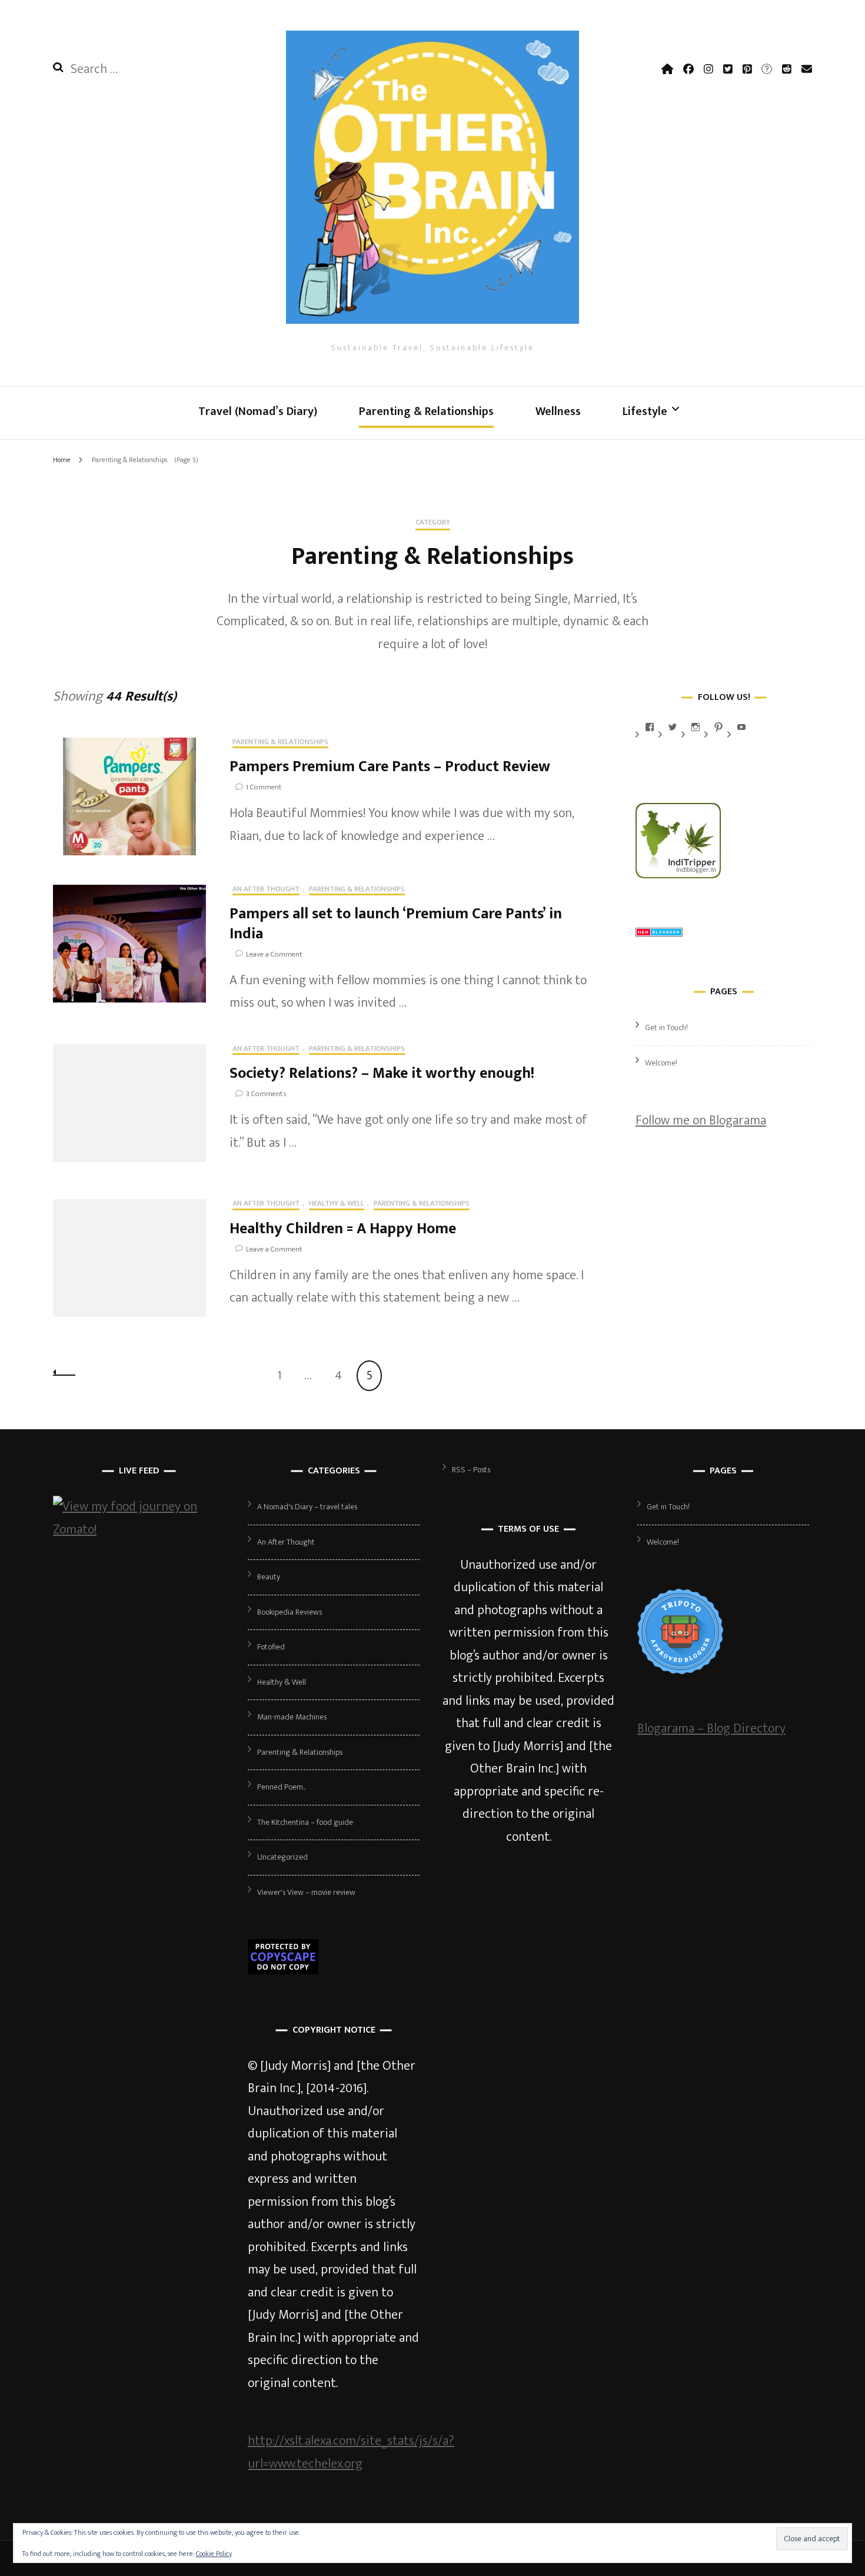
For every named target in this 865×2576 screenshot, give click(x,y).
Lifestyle (645, 411)
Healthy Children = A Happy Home (343, 1229)
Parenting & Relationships (426, 411)
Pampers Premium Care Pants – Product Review (390, 767)
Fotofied (271, 1647)
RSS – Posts (471, 1470)
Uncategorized (282, 1857)
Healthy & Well (337, 1204)
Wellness (558, 411)
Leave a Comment (274, 954)
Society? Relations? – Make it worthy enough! (382, 1073)
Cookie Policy (214, 2554)
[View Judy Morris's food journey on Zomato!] (139, 1530)
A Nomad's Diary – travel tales (307, 1507)
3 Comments (266, 1094)
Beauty (269, 1577)
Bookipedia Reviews (290, 1612)
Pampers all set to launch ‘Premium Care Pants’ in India (396, 924)
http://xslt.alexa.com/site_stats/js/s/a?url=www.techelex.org (351, 2452)
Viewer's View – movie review (306, 1892)
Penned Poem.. (281, 1787)
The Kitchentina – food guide (305, 1822)
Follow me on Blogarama (701, 1121)
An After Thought (266, 890)
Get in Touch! (666, 1028)
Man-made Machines (292, 1717)
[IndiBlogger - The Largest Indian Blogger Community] (678, 874)
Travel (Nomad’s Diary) (258, 411)
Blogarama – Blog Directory (711, 1729)
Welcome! (661, 1063)
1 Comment (264, 787)
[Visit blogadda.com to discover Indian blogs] (659, 933)
